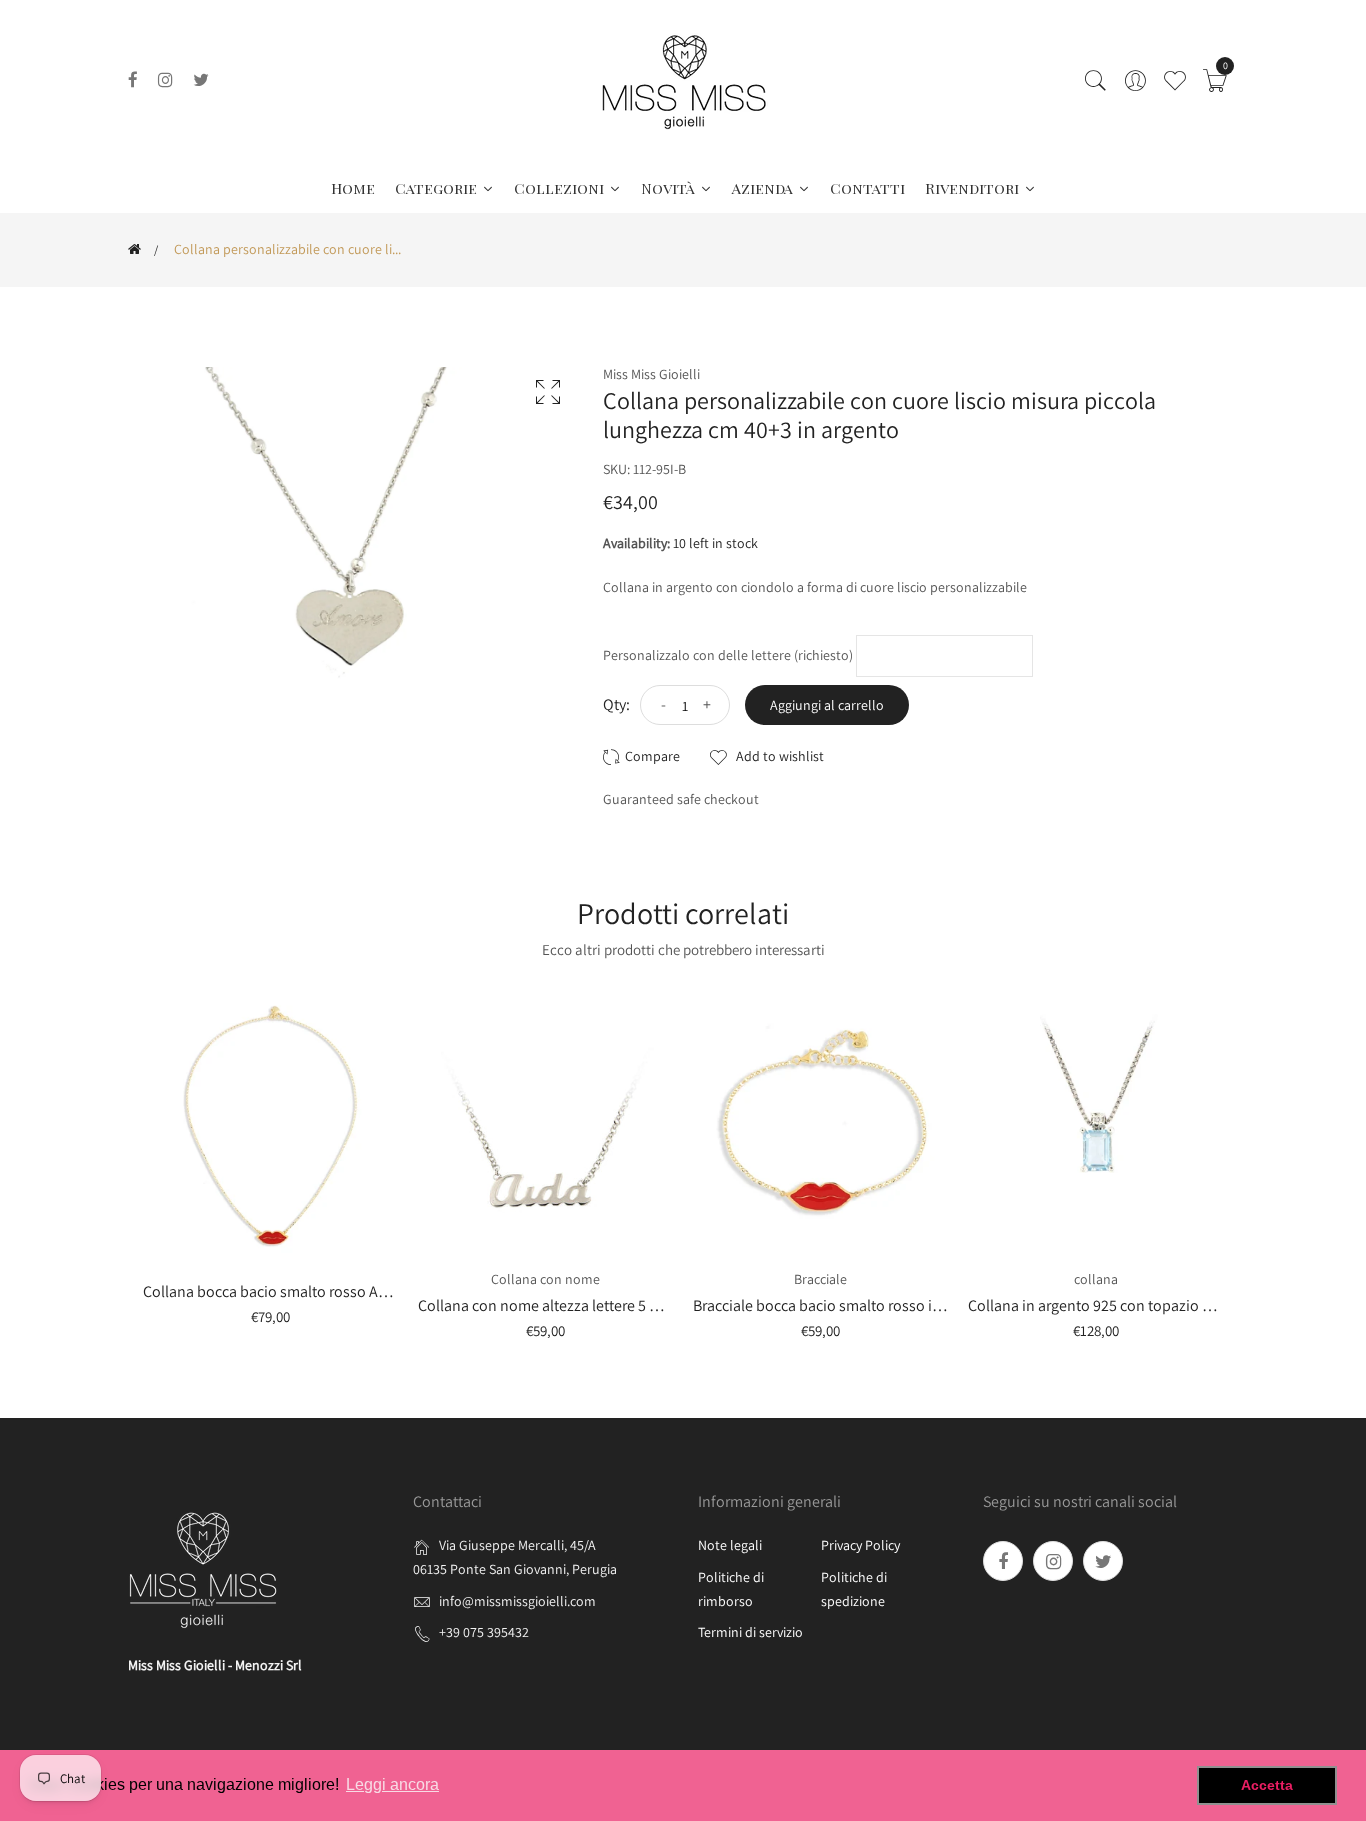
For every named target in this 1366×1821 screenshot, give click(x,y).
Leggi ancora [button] (392, 1784)
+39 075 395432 (484, 1632)
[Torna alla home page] (134, 249)
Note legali (730, 1545)
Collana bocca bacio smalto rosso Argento (282, 1291)
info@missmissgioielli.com (517, 1601)
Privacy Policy (860, 1545)
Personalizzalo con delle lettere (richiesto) (728, 655)
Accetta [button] (1267, 1785)
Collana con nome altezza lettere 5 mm (546, 1305)
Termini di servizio (750, 1632)
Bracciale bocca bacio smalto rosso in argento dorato (868, 1305)
